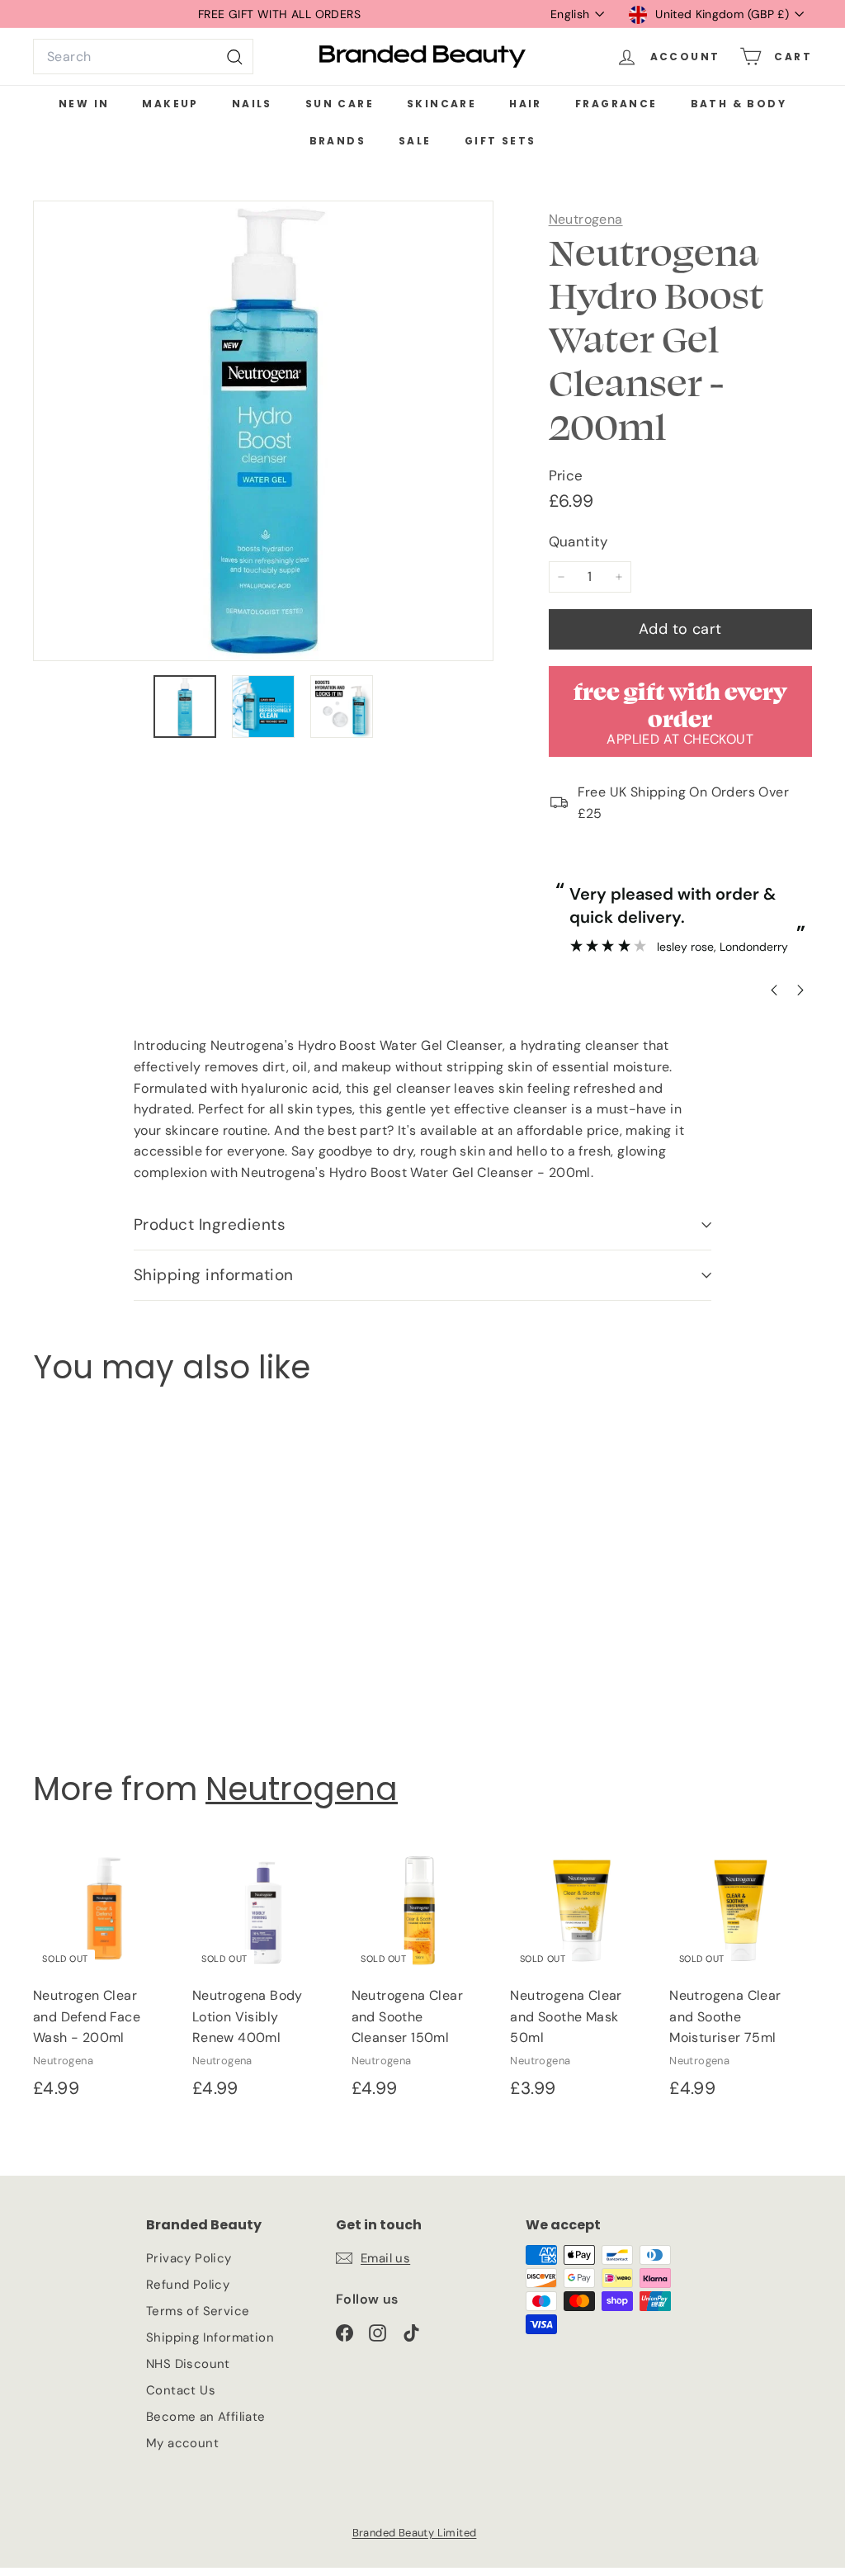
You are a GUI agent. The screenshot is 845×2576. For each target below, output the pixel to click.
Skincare (441, 104)
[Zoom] (263, 431)
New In (84, 104)
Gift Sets (500, 141)
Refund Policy (188, 2285)
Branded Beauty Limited (415, 2533)
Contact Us (181, 2390)
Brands (338, 141)
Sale (415, 141)
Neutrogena (586, 219)
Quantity (578, 541)
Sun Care (340, 104)
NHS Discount (188, 2364)
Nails (252, 104)
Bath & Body (739, 104)
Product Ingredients (210, 1224)
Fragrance (616, 104)
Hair (526, 104)
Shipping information (214, 1275)
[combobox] (143, 57)
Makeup (170, 104)
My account (182, 2443)
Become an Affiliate (206, 2417)
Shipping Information (210, 2337)
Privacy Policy (189, 2258)
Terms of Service (198, 2311)
